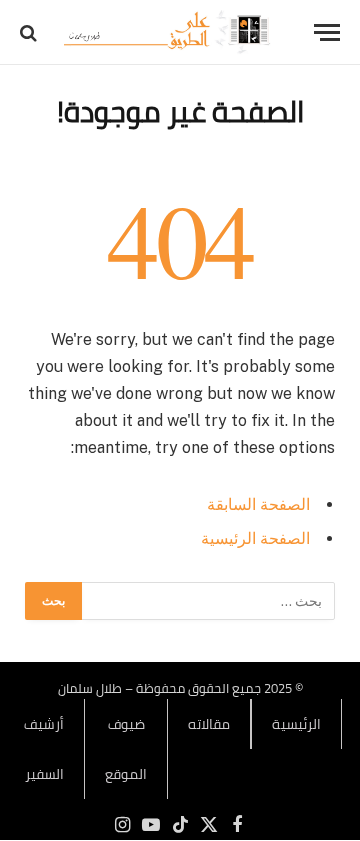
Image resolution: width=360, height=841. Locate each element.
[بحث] (30, 32)
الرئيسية (296, 724)
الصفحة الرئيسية (255, 538)
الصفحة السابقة (258, 504)
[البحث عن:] (207, 601)
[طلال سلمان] (170, 32)
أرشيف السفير (44, 749)
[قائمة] (327, 32)
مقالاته (209, 724)
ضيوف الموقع (126, 749)
